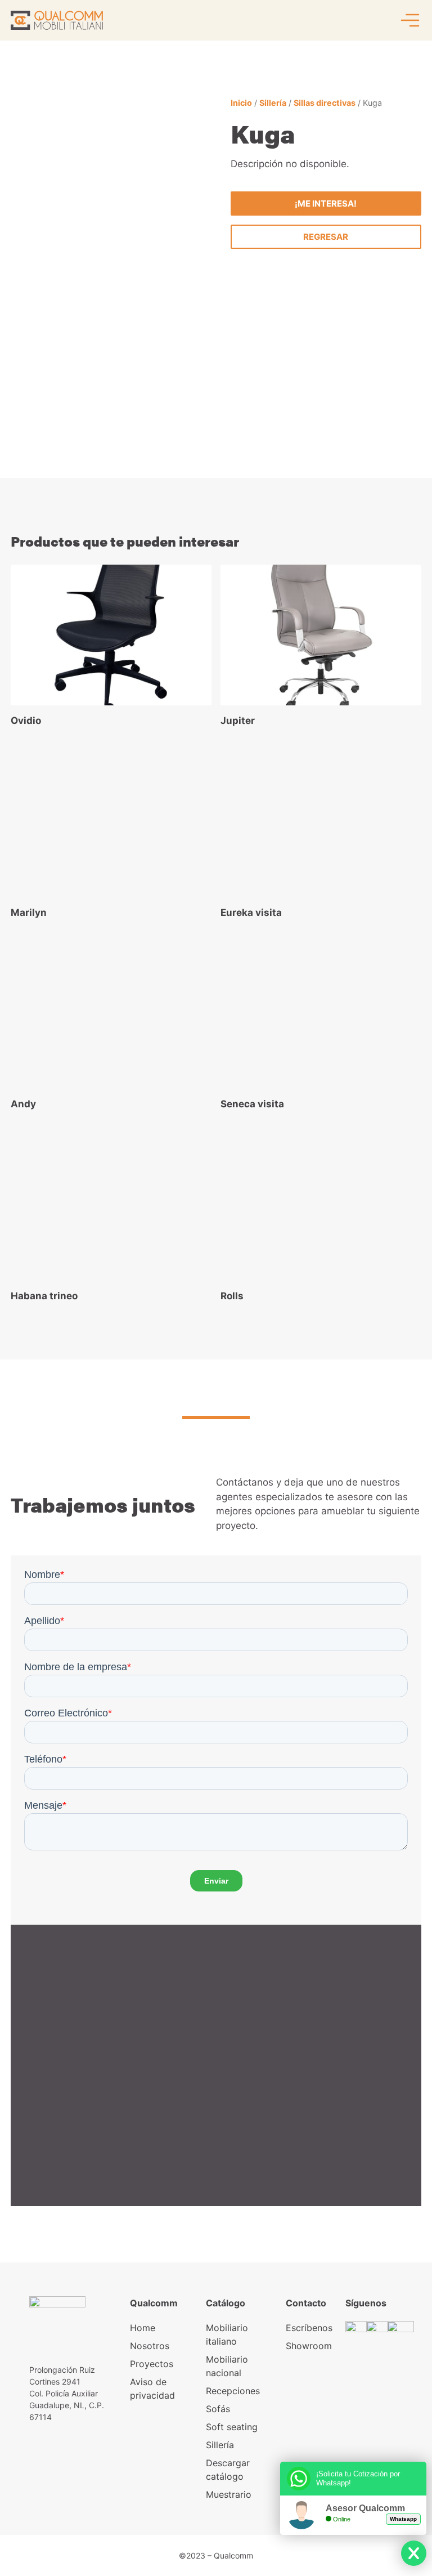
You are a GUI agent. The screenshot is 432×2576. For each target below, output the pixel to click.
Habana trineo (44, 1296)
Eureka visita (251, 913)
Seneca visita (252, 1104)
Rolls (232, 1296)
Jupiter (238, 721)
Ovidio (26, 721)
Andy (23, 1104)
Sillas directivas (325, 103)
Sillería (273, 103)
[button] (326, 237)
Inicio (241, 103)
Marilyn (29, 913)
